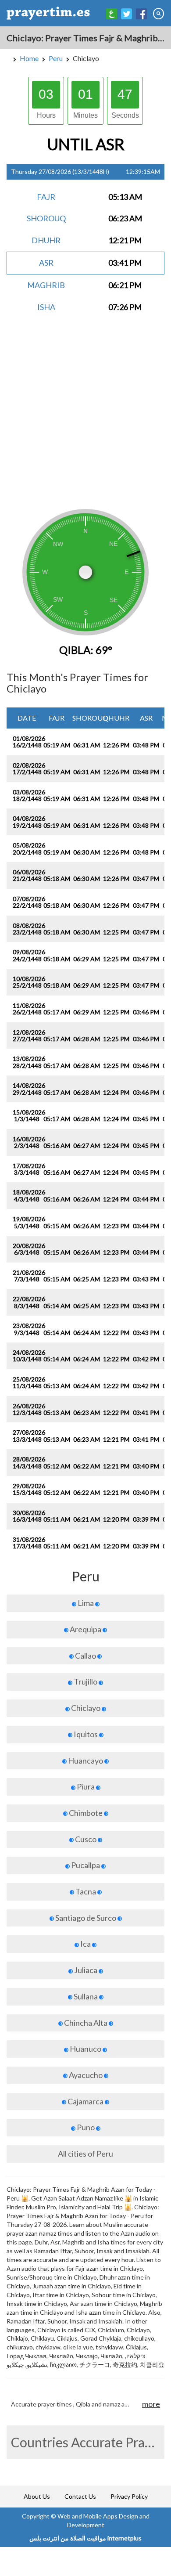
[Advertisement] (85, 417)
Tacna (86, 1891)
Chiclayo (86, 1708)
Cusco (86, 1839)
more (151, 2404)
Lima (86, 1603)
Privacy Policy (129, 2496)
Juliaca (86, 1970)
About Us (37, 2496)
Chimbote (86, 1813)
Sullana (86, 1996)
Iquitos (86, 1734)
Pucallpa (85, 1865)
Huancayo (85, 1761)
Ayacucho (86, 2075)
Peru (56, 58)
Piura (86, 1786)
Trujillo (85, 1681)
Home (29, 58)
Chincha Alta (86, 2023)
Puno (86, 2127)
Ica (85, 1944)
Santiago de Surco (86, 1918)
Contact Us (80, 2496)
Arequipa (85, 1629)
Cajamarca (85, 2101)
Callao (85, 1656)
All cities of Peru (85, 2154)
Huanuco (85, 2049)
